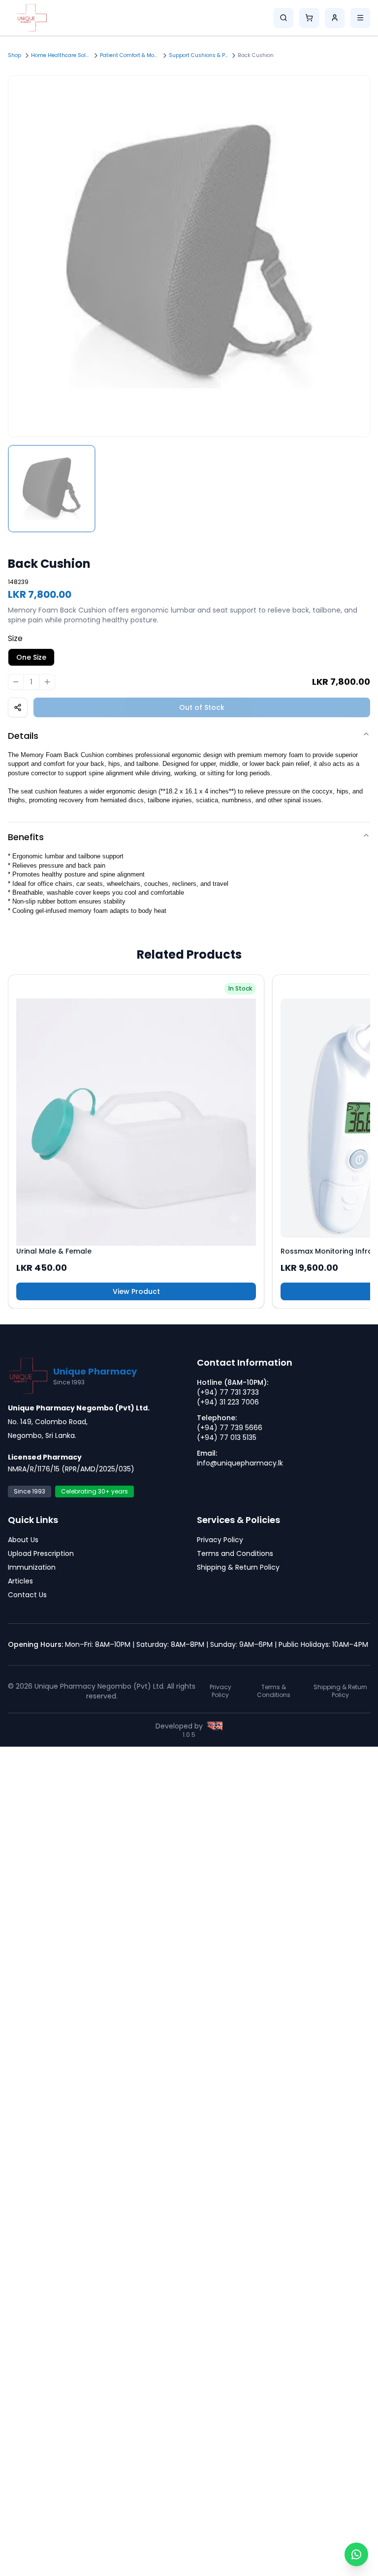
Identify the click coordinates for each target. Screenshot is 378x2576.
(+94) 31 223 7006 (228, 1402)
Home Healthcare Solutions (61, 55)
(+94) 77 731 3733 (228, 1392)
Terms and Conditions (235, 1553)
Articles (20, 1581)
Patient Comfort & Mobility (129, 55)
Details (23, 736)
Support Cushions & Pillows (198, 55)
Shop (15, 55)
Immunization (32, 1567)
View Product (136, 1291)
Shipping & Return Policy (238, 1567)
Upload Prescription (41, 1553)
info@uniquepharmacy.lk (240, 1463)
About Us (23, 1540)
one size (31, 657)
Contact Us (27, 1595)
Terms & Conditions (274, 1691)
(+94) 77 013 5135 (227, 1437)
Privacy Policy (220, 1540)
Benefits (26, 837)
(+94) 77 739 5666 (230, 1428)
